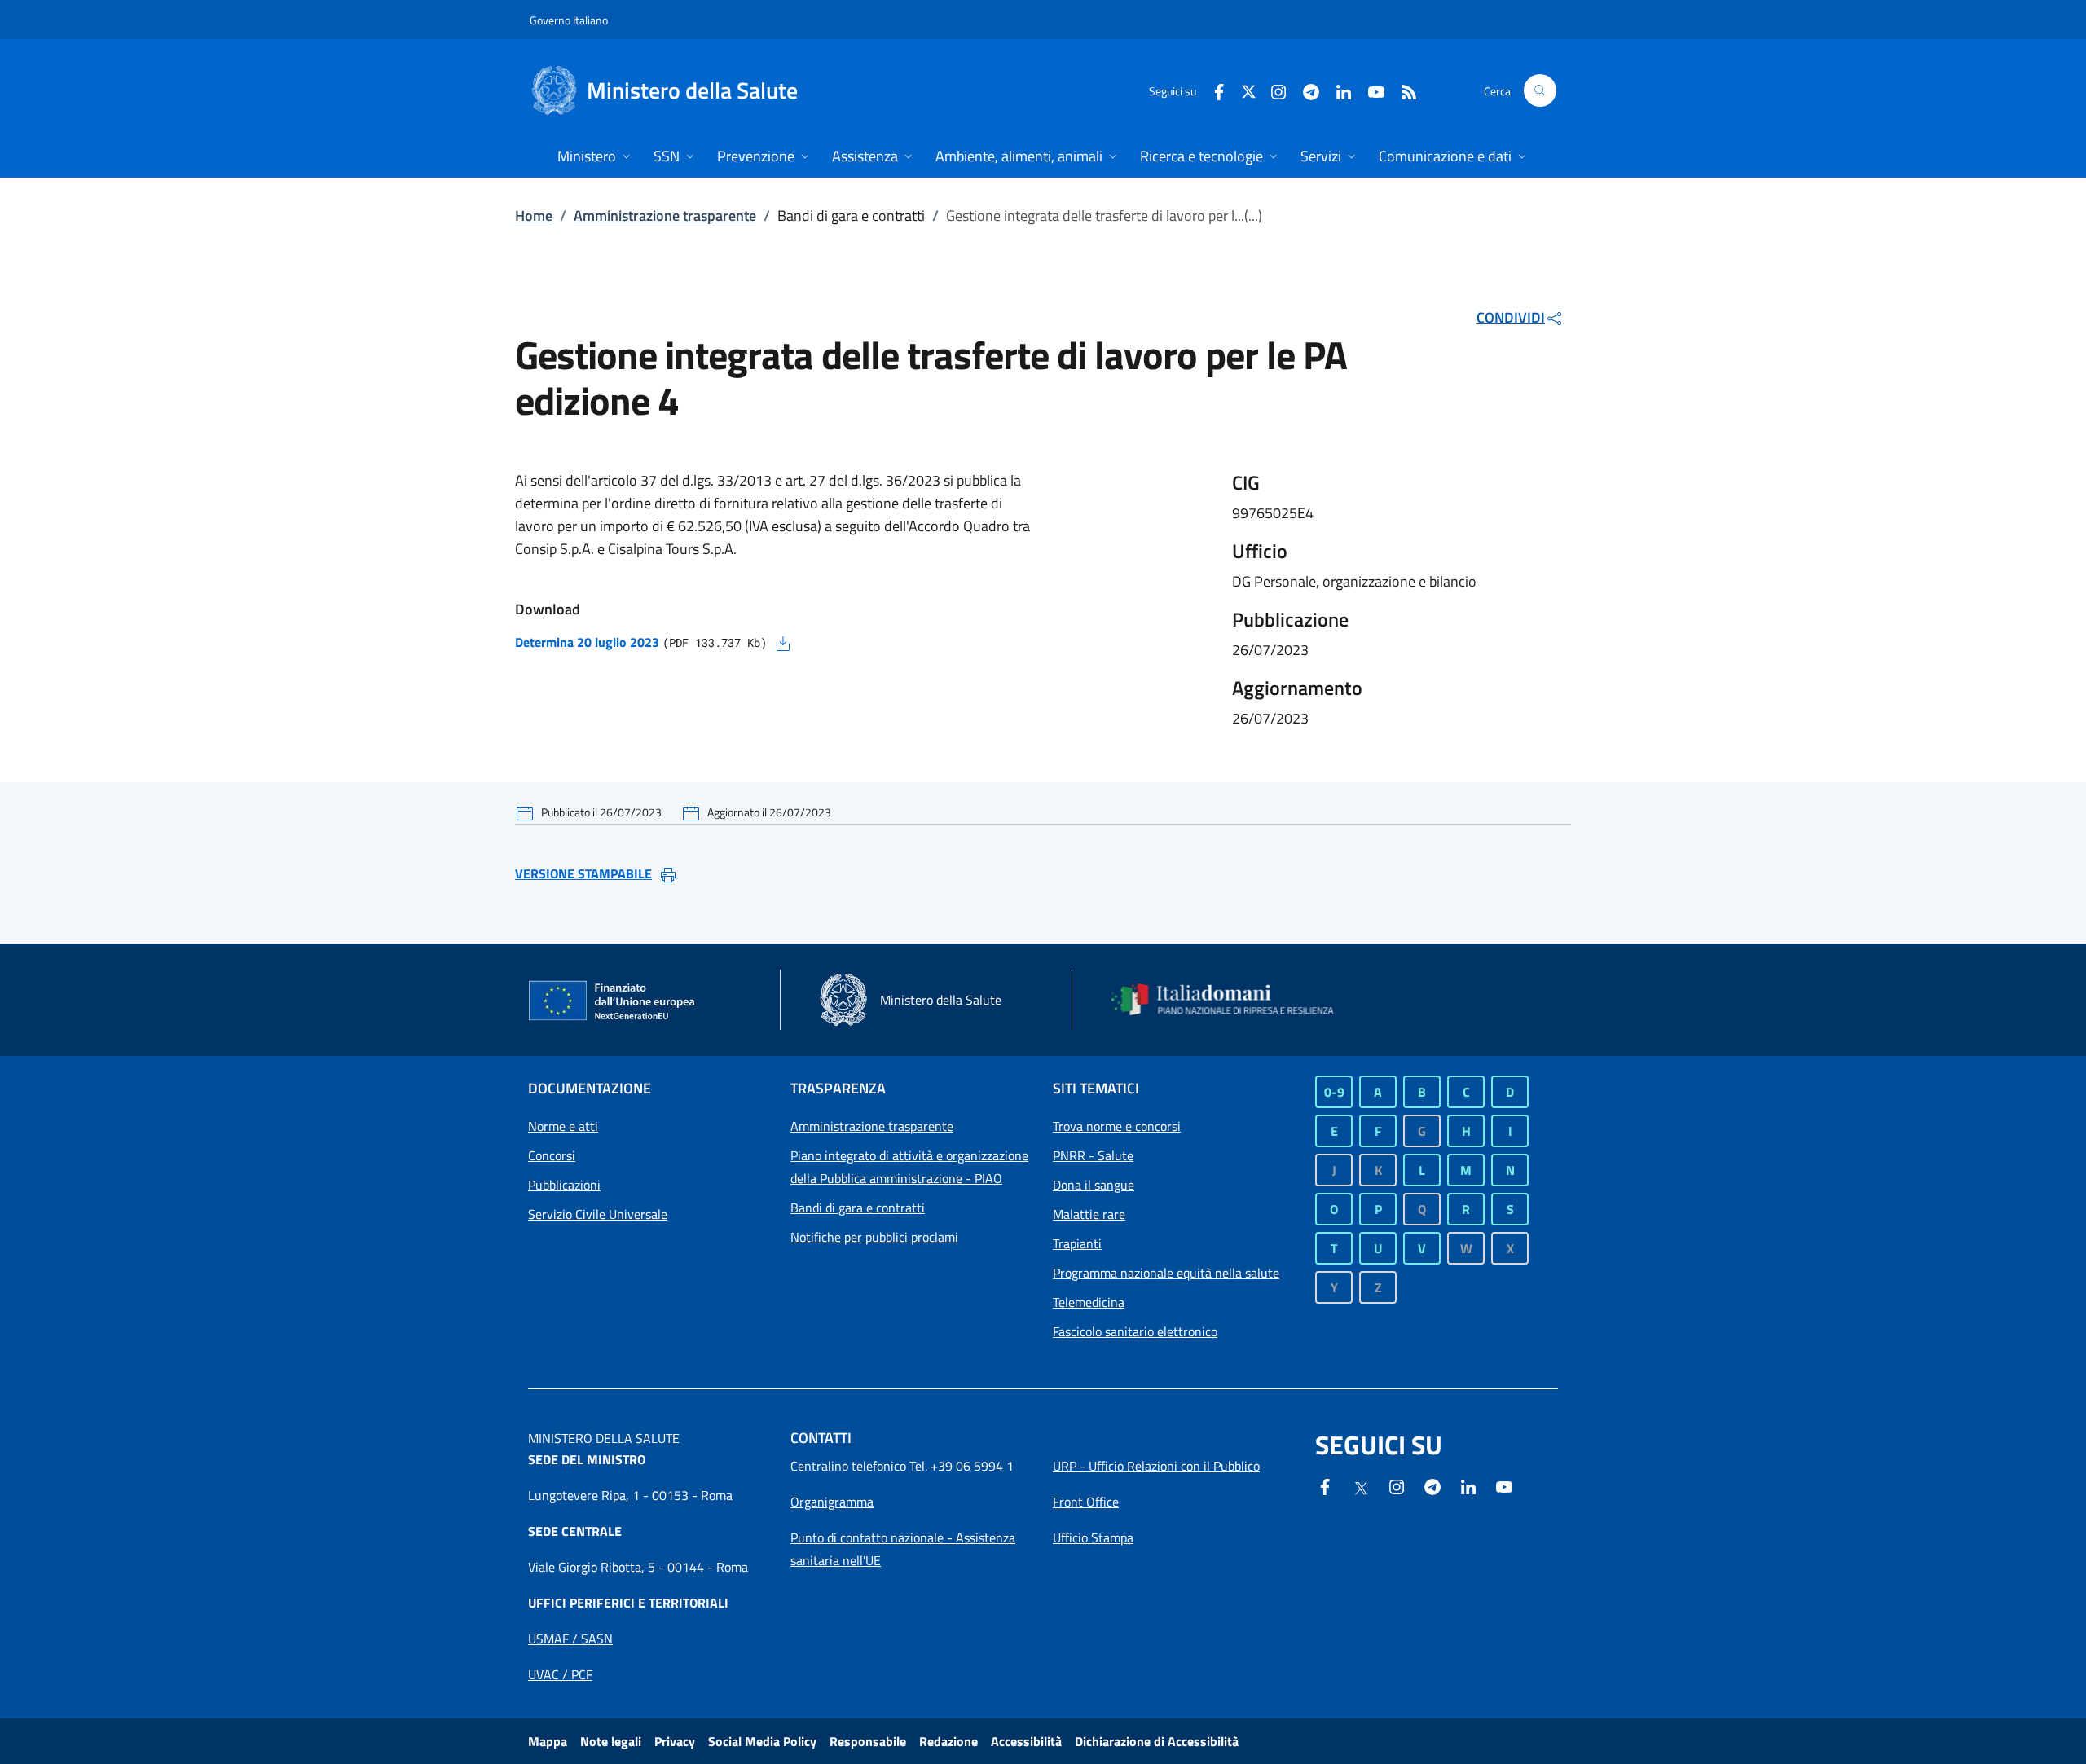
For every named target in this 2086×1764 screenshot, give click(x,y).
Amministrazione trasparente (665, 216)
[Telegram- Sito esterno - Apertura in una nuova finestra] (1305, 90)
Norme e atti (563, 1126)
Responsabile (868, 1741)
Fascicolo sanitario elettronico (1135, 1331)
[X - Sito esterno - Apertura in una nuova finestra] (1249, 90)
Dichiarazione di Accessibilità (1157, 1741)
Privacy (675, 1741)
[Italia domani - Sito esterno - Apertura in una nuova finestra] (1233, 1000)
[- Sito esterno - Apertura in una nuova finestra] (1504, 1485)
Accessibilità (1026, 1741)
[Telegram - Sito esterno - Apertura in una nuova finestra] (1432, 1485)
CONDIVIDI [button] (1511, 317)
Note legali (611, 1741)
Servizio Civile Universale (598, 1214)
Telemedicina (1089, 1302)
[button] (1540, 90)
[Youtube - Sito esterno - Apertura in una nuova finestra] (1370, 90)
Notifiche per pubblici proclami (874, 1237)
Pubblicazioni (564, 1185)
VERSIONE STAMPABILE (583, 873)
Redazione (948, 1741)
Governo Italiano (569, 20)
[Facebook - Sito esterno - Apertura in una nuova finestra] (1212, 90)
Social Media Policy (762, 1741)
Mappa (548, 1741)
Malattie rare (1089, 1214)
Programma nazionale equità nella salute (1166, 1273)
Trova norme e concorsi (1117, 1126)
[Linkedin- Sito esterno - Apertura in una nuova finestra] (1468, 1485)
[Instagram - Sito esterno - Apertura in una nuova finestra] (1272, 90)
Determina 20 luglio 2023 (587, 642)
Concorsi (552, 1155)
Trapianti (1077, 1243)
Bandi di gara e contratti (858, 1208)
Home (534, 216)
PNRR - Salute (1093, 1155)
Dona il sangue (1094, 1185)
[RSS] (1402, 90)
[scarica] (783, 642)
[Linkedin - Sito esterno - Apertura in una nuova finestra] (1337, 90)
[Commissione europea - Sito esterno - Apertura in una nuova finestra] (613, 1001)
